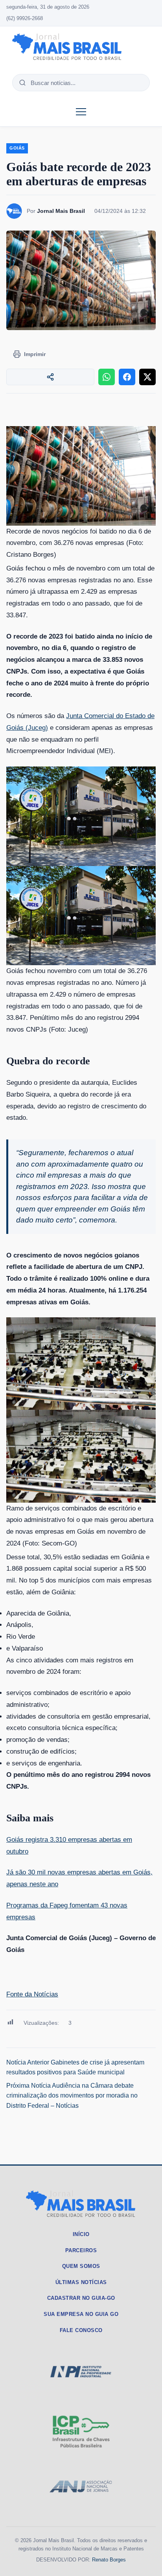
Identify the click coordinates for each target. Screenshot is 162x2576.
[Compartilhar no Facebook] (127, 377)
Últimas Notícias (81, 2282)
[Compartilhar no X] (147, 377)
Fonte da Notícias (32, 1994)
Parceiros (81, 2250)
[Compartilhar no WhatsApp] (107, 377)
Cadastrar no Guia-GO (81, 2298)
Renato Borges (109, 2560)
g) (45, 728)
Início (81, 2234)
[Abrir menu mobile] (81, 112)
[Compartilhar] (50, 377)
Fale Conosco (81, 2330)
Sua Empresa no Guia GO (81, 2314)
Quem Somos (81, 2266)
